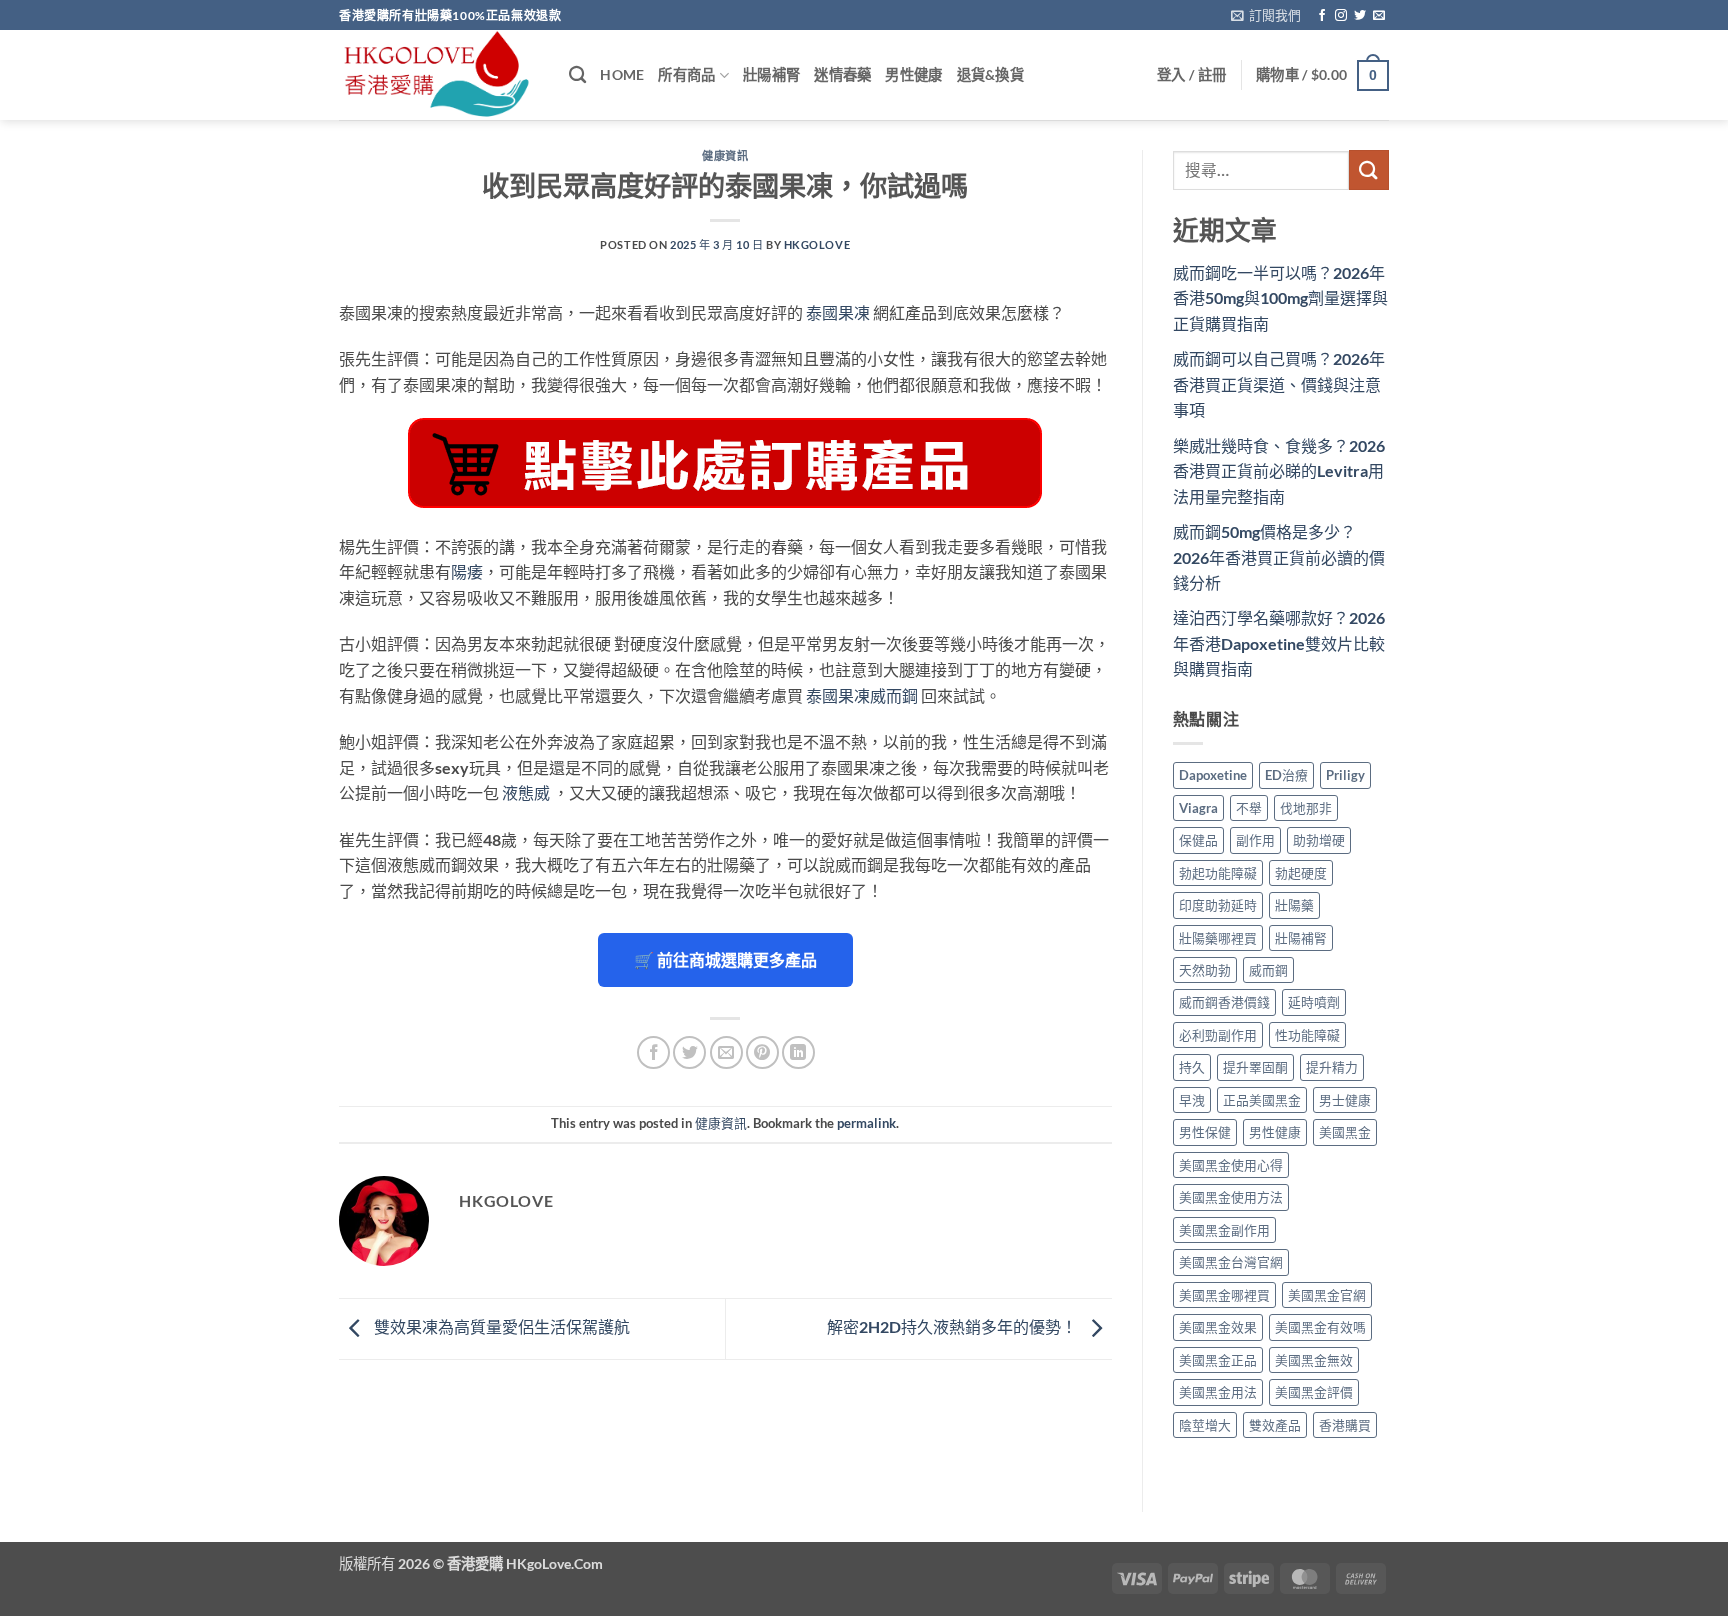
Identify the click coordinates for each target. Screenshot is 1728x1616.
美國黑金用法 (1218, 1392)
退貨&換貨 (990, 74)
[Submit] (1369, 169)
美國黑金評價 (1314, 1392)
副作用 (1255, 840)
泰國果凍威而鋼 (862, 695)
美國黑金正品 (1218, 1360)
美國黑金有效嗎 (1320, 1327)
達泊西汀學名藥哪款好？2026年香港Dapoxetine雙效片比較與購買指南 (1279, 643)
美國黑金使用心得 (1231, 1165)
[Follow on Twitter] (1360, 16)
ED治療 (1286, 775)
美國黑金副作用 (1224, 1230)
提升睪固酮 (1255, 1067)
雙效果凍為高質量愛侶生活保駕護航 (500, 1326)
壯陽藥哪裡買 (1218, 938)
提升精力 (1332, 1067)
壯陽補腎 (771, 74)
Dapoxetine (1213, 775)
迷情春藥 (842, 74)
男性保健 (1205, 1132)
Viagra (1198, 808)
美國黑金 (1345, 1132)
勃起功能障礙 (1218, 873)
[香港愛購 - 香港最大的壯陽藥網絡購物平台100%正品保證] (439, 75)
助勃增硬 (1319, 840)
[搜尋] (577, 75)
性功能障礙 (1307, 1035)
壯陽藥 (1294, 905)
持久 (1192, 1067)
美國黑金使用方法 (1231, 1197)
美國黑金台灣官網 (1231, 1262)
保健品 (1198, 840)
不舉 (1249, 808)
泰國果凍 (838, 312)
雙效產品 (1275, 1425)
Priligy (1345, 775)
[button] (1266, 15)
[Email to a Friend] (726, 1052)
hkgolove (817, 244)
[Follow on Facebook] (1322, 16)
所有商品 (686, 74)
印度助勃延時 (1218, 905)
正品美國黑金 (1262, 1100)
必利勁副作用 (1218, 1035)
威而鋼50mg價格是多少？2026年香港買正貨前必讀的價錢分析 (1279, 557)
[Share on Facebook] (653, 1052)
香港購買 (1345, 1425)
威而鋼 (1268, 970)
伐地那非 (1306, 808)
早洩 (1192, 1100)
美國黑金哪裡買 (1224, 1295)
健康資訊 (725, 155)
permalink (866, 1123)
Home (622, 74)
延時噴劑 (1314, 1002)
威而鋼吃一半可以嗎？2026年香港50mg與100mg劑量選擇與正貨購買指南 (1280, 298)
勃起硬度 (1301, 873)
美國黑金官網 (1327, 1295)
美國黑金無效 (1314, 1360)
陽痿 (467, 571)
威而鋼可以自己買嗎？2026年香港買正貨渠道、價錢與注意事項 (1279, 384)
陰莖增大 (1205, 1425)
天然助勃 (1205, 970)
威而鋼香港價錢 (1224, 1002)
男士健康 (1345, 1100)
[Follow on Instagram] (1341, 16)
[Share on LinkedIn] (798, 1052)
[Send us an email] (1379, 16)
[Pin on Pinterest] (762, 1052)
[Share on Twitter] (689, 1052)
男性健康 (913, 74)
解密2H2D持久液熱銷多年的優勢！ (953, 1326)
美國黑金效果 (1218, 1327)
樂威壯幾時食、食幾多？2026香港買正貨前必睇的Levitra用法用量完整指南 (1279, 471)
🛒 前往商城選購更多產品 (725, 959)
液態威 (526, 792)
